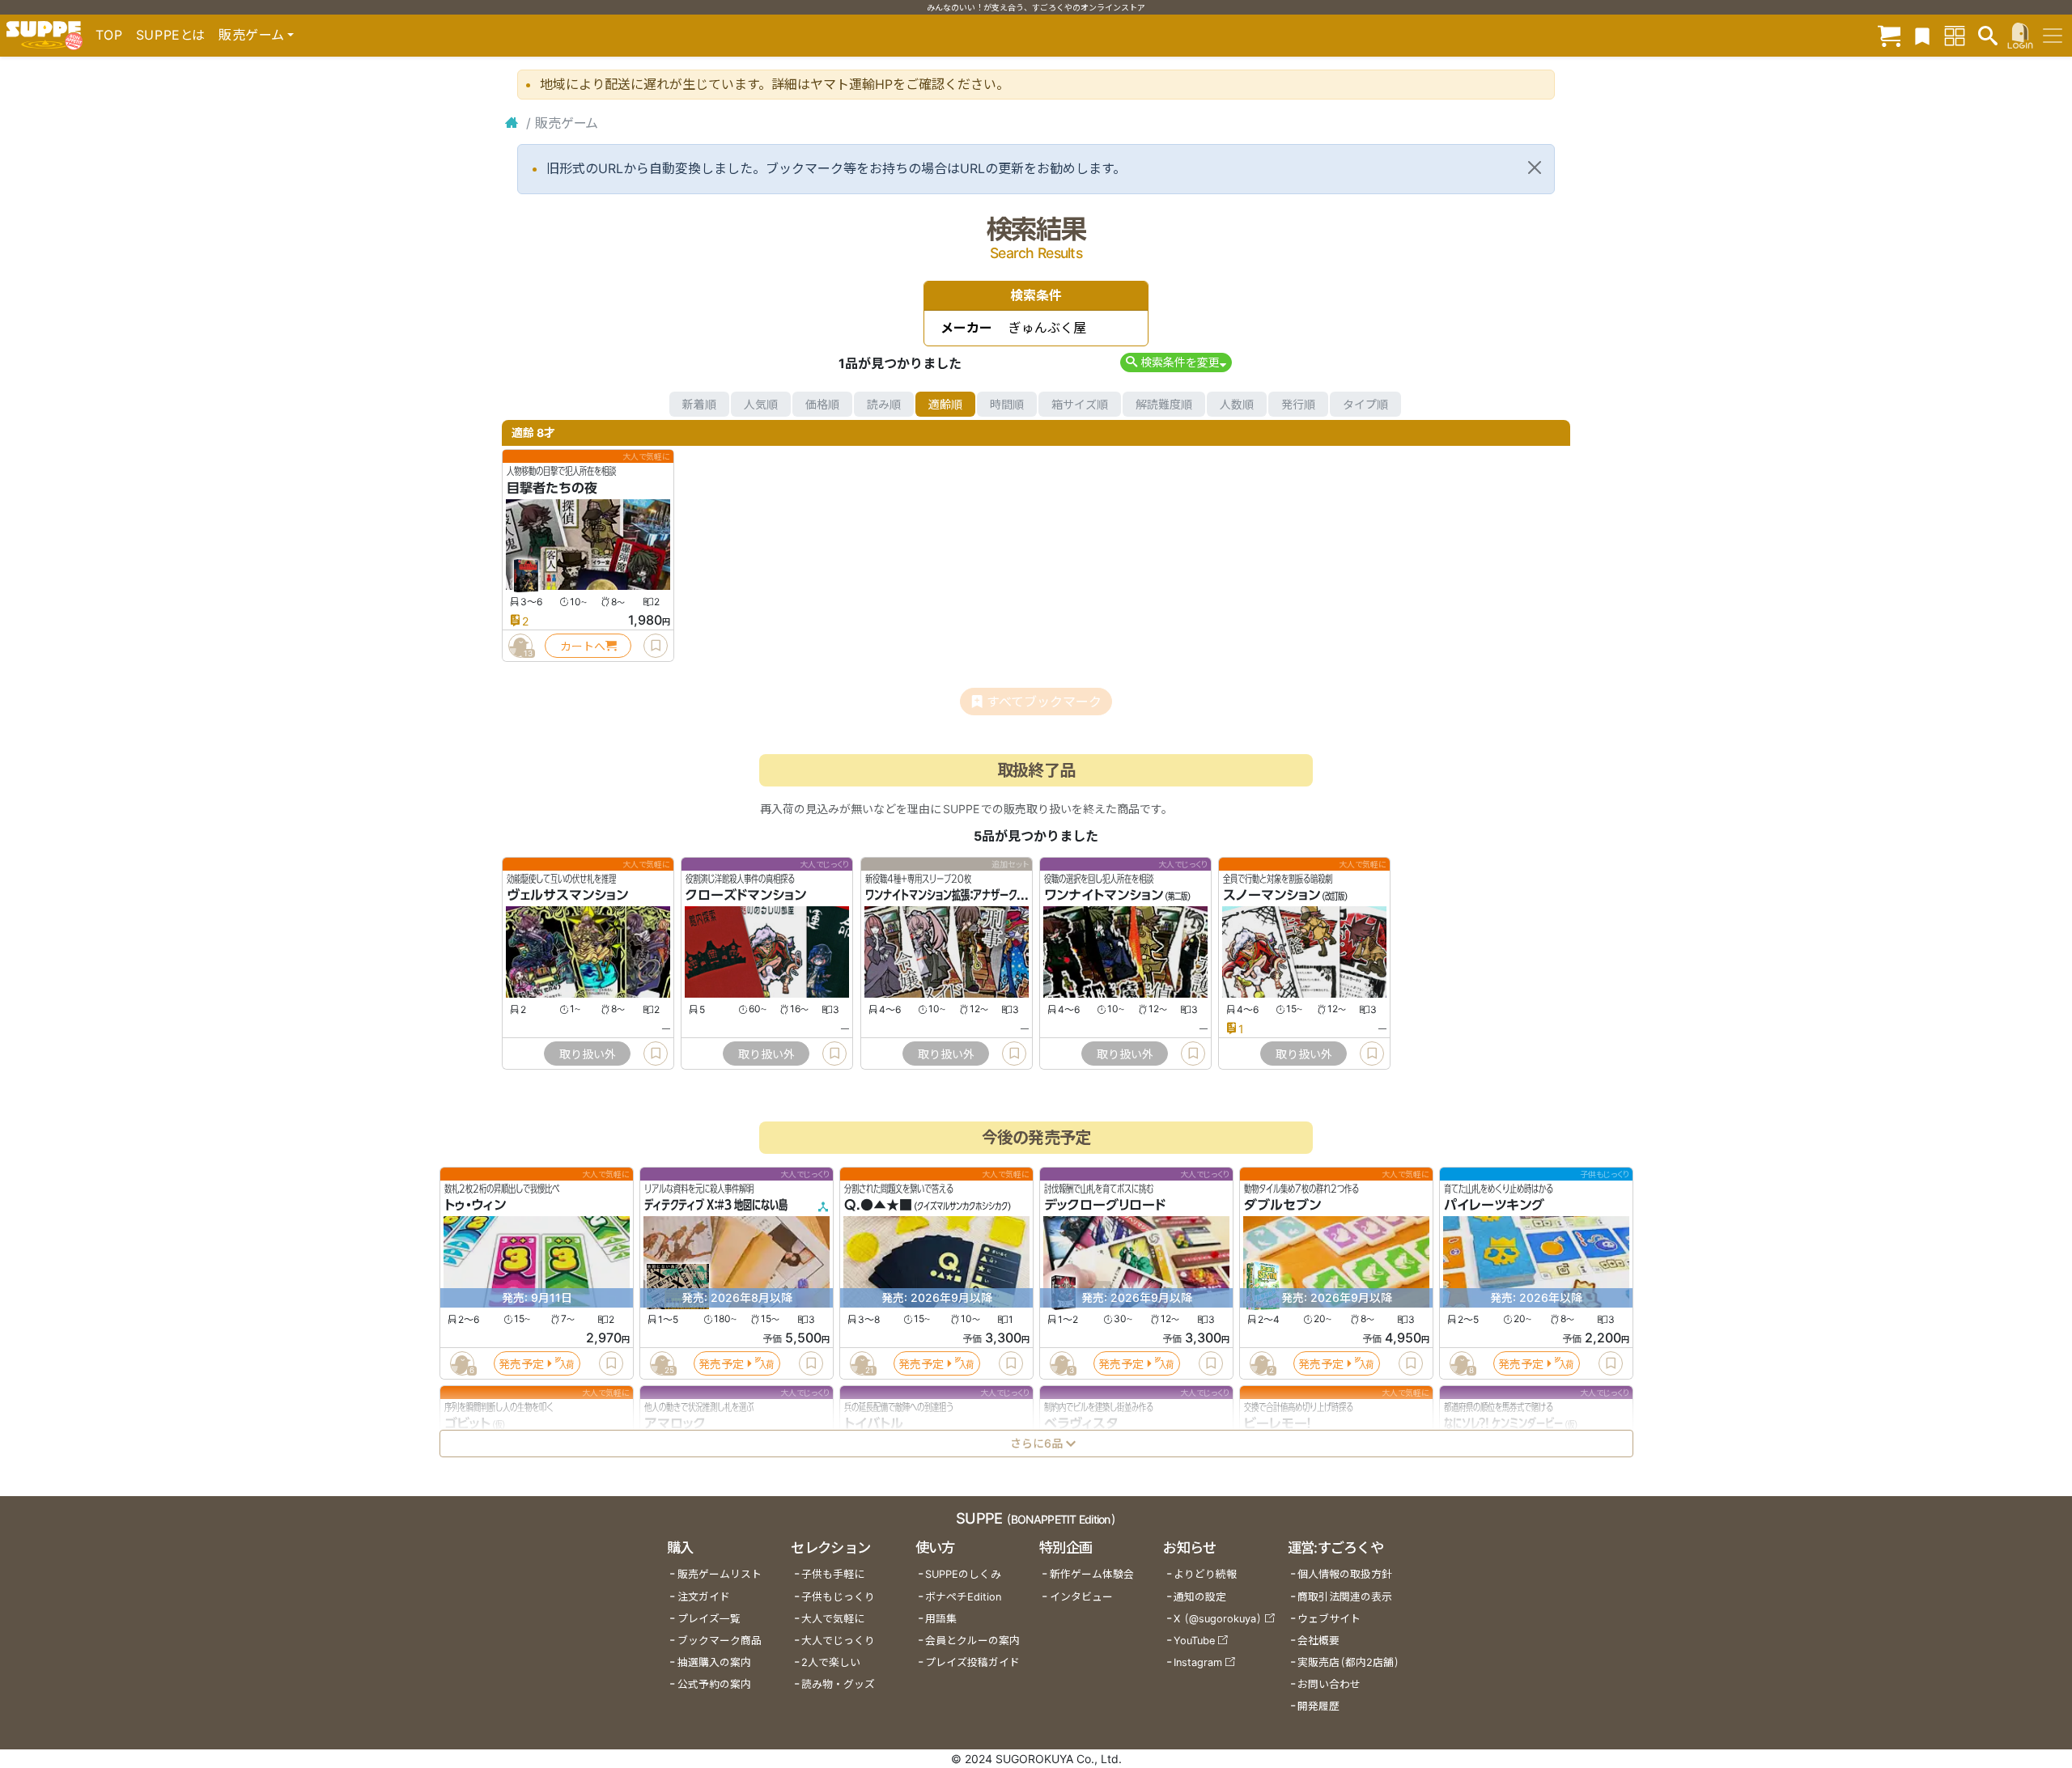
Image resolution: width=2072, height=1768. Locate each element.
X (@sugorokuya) (1218, 1619)
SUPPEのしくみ (963, 1574)
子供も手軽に (833, 1574)
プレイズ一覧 (709, 1619)
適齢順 (945, 404)
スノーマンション (1272, 896)
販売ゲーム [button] (251, 35)
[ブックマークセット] (1922, 35)
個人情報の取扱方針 (1345, 1574)
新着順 (699, 404)
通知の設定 (1200, 1597)
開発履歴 (1318, 1706)
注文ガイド (704, 1597)
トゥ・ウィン (475, 1206)
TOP (109, 35)
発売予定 (521, 1364)
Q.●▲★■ (878, 1206)
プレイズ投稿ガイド (972, 1662)
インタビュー (1081, 1597)
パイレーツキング (1494, 1206)
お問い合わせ (1329, 1684)
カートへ (583, 646)
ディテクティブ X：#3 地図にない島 (716, 1206)
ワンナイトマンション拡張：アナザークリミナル (958, 896)
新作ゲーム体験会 (1092, 1574)
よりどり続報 (1205, 1574)
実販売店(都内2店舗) (1348, 1662)
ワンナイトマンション (1104, 896)
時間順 (1007, 404)
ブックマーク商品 (720, 1641)
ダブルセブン (1282, 1206)
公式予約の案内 (714, 1684)
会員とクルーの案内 (972, 1641)
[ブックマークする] (656, 646)
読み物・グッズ (838, 1684)
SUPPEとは (171, 35)
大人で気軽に (833, 1619)
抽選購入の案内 (714, 1662)
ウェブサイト (1329, 1619)
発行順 (1298, 404)
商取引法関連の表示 (1345, 1597)
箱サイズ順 (1080, 404)
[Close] (1535, 167)
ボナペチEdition (963, 1597)
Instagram (1198, 1662)
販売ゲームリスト (720, 1574)
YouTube (1194, 1641)
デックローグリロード (1105, 1206)
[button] (1176, 362)
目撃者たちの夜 (552, 488)
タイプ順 (1365, 404)
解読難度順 (1164, 404)
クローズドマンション (746, 896)
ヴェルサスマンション (567, 896)
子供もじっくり (838, 1597)
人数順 (1237, 404)
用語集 (941, 1619)
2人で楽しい (831, 1662)
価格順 (822, 404)
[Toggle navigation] (2053, 36)
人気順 (761, 404)
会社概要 (1318, 1641)
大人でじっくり (838, 1641)
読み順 (884, 404)
